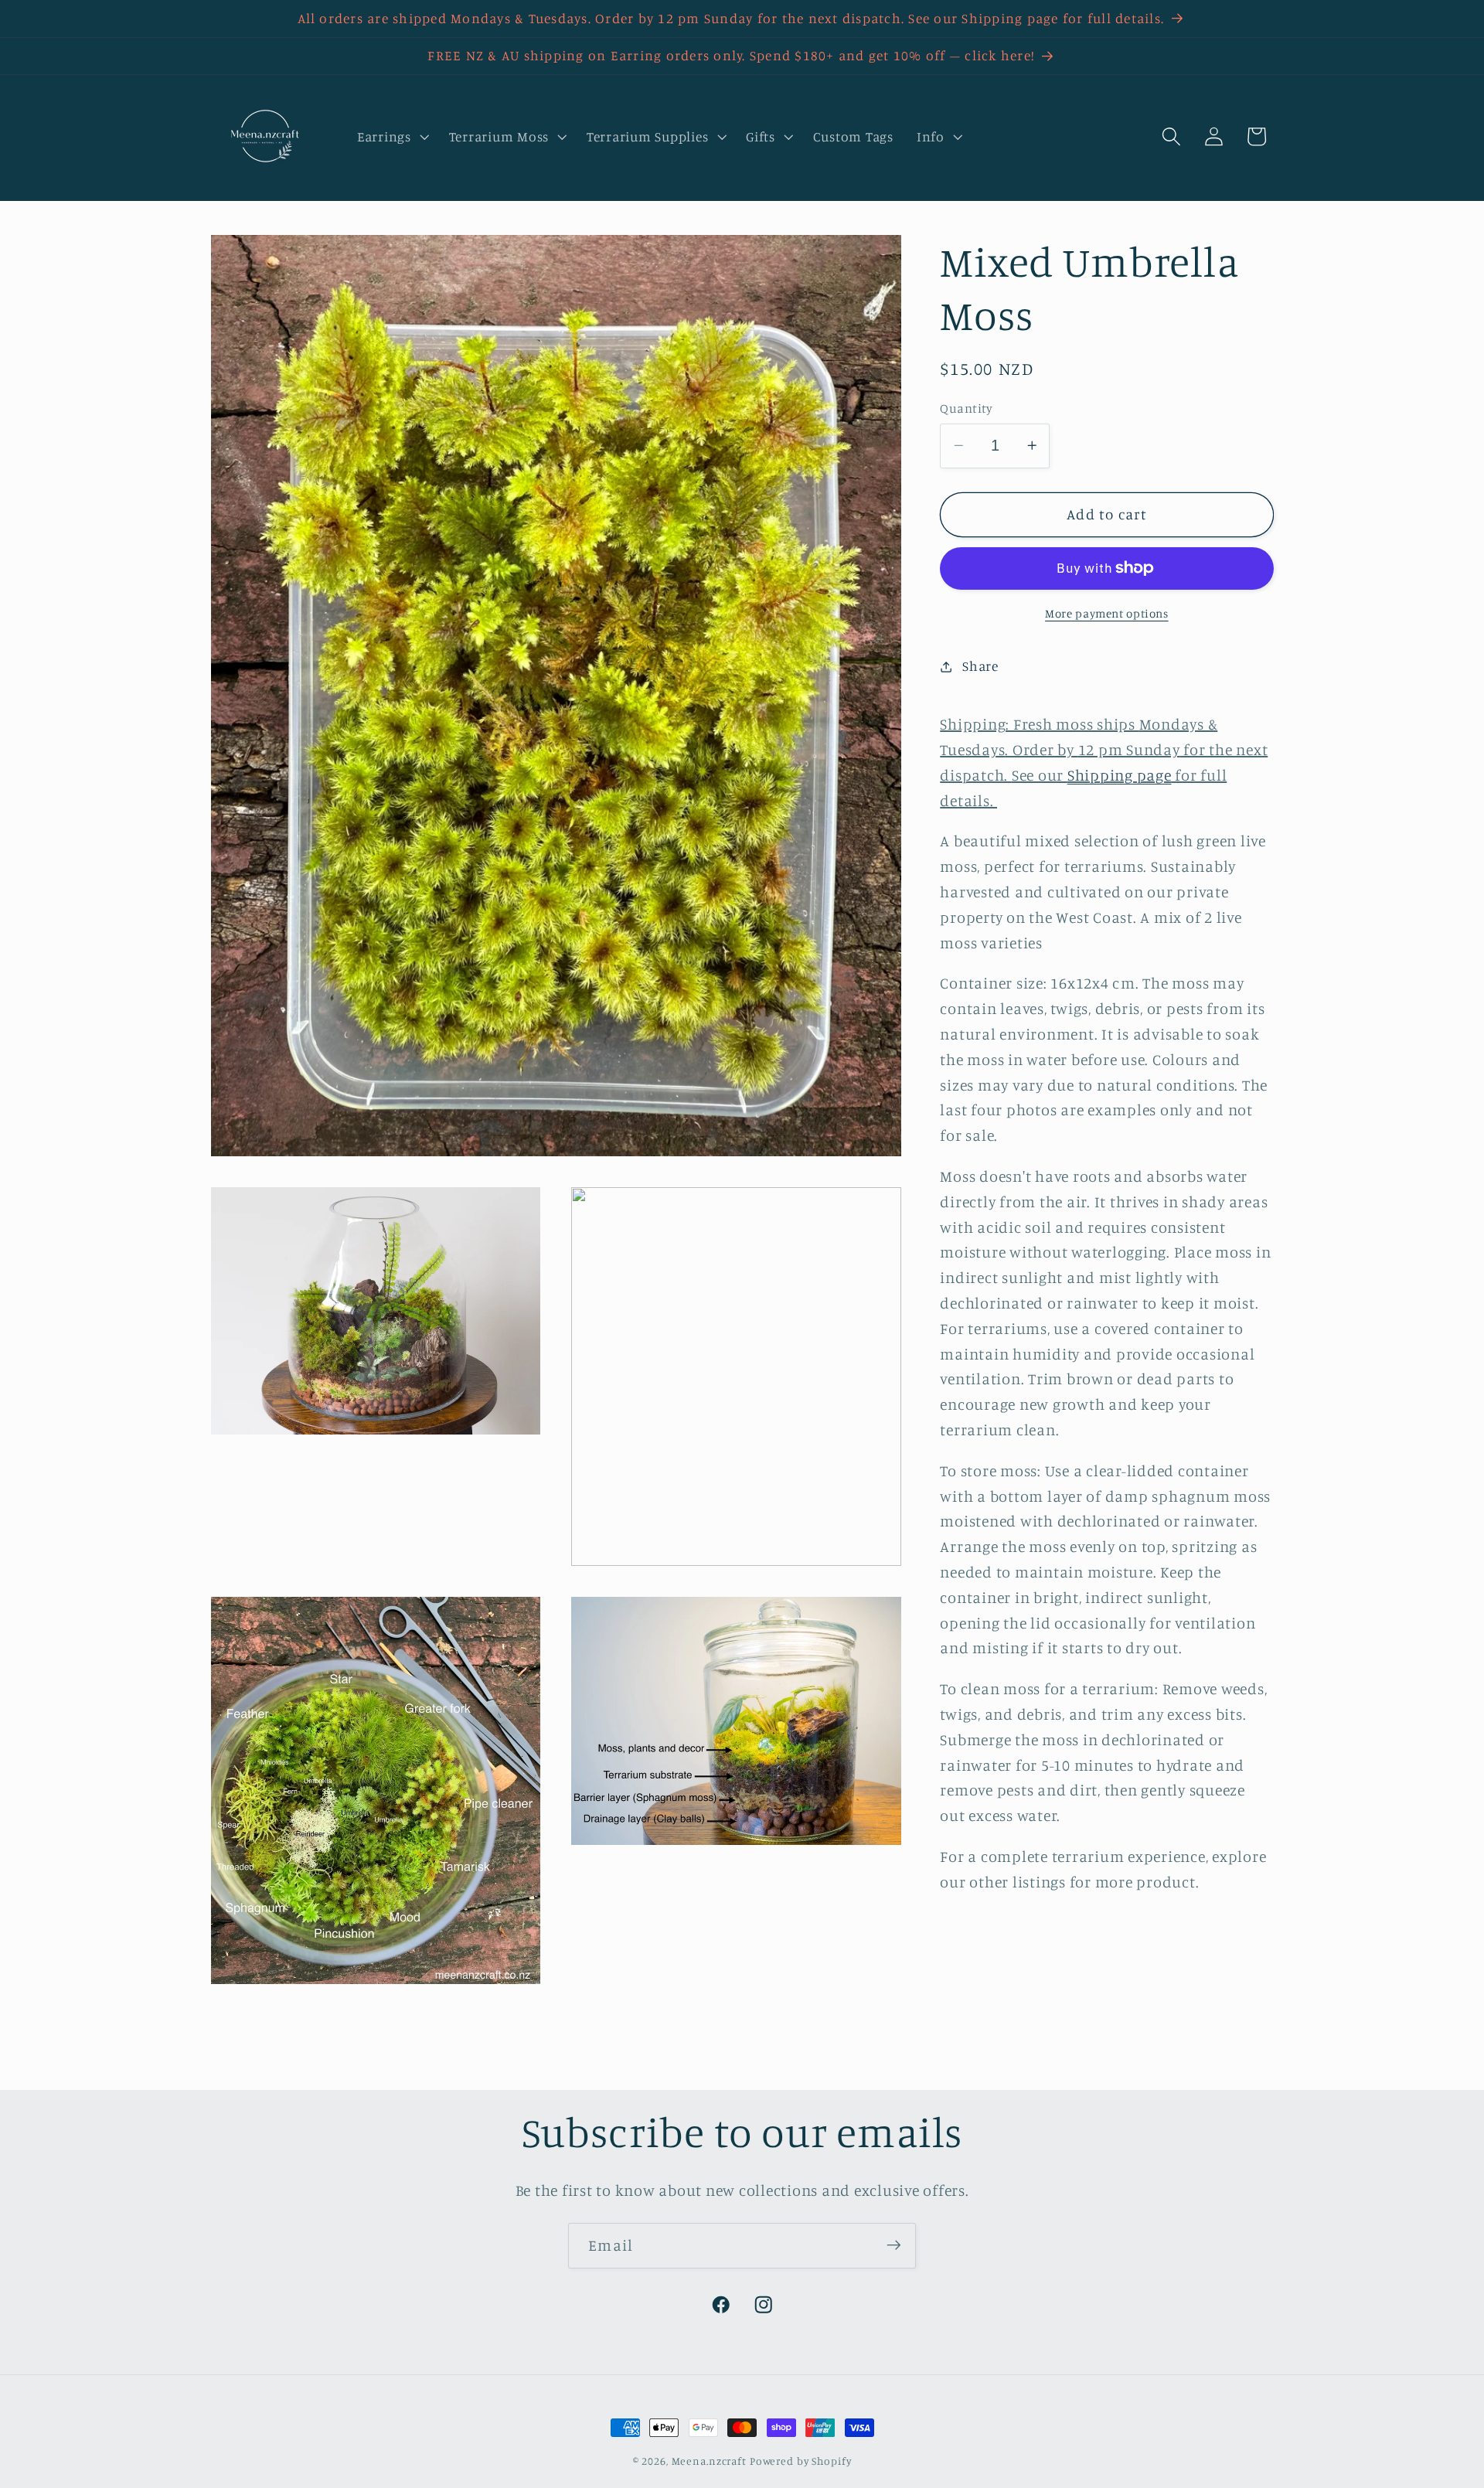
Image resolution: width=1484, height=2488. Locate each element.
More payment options (1107, 613)
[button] (391, 137)
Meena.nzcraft (709, 2461)
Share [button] (980, 666)
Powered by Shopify (801, 2461)
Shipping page (1120, 775)
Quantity (966, 408)
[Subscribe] (894, 2245)
